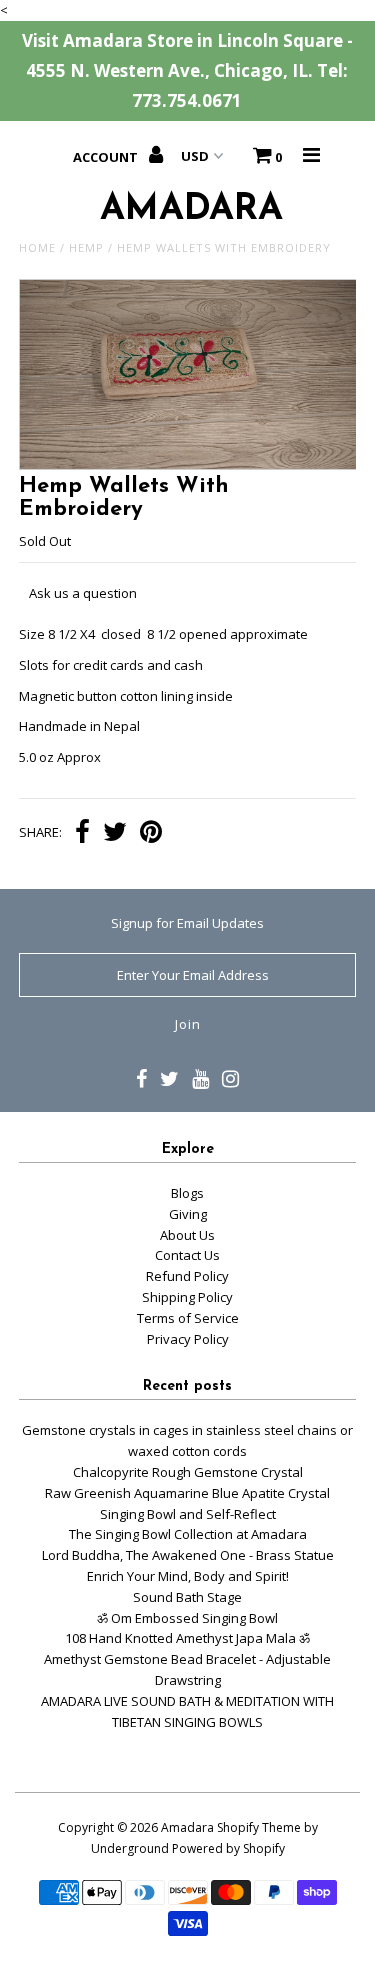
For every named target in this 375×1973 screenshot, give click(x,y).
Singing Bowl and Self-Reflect (188, 1514)
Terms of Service (188, 1318)
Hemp (86, 247)
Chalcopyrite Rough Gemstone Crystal (188, 1472)
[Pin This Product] (151, 834)
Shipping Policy (187, 1297)
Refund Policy (187, 1276)
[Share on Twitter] (115, 834)
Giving (188, 1214)
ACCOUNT (107, 157)
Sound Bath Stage (187, 1597)
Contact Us (187, 1255)
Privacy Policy (188, 1339)
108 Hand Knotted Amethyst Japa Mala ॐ (187, 1638)
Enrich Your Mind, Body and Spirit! (188, 1576)
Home (37, 247)
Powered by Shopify (228, 1848)
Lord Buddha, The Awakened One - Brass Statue (188, 1555)
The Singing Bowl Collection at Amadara (188, 1534)
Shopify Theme (259, 1827)
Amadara (187, 1827)
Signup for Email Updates (187, 923)
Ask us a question (83, 593)
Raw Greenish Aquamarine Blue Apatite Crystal (187, 1493)
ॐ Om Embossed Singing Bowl (187, 1618)
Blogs (187, 1193)
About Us (187, 1235)
